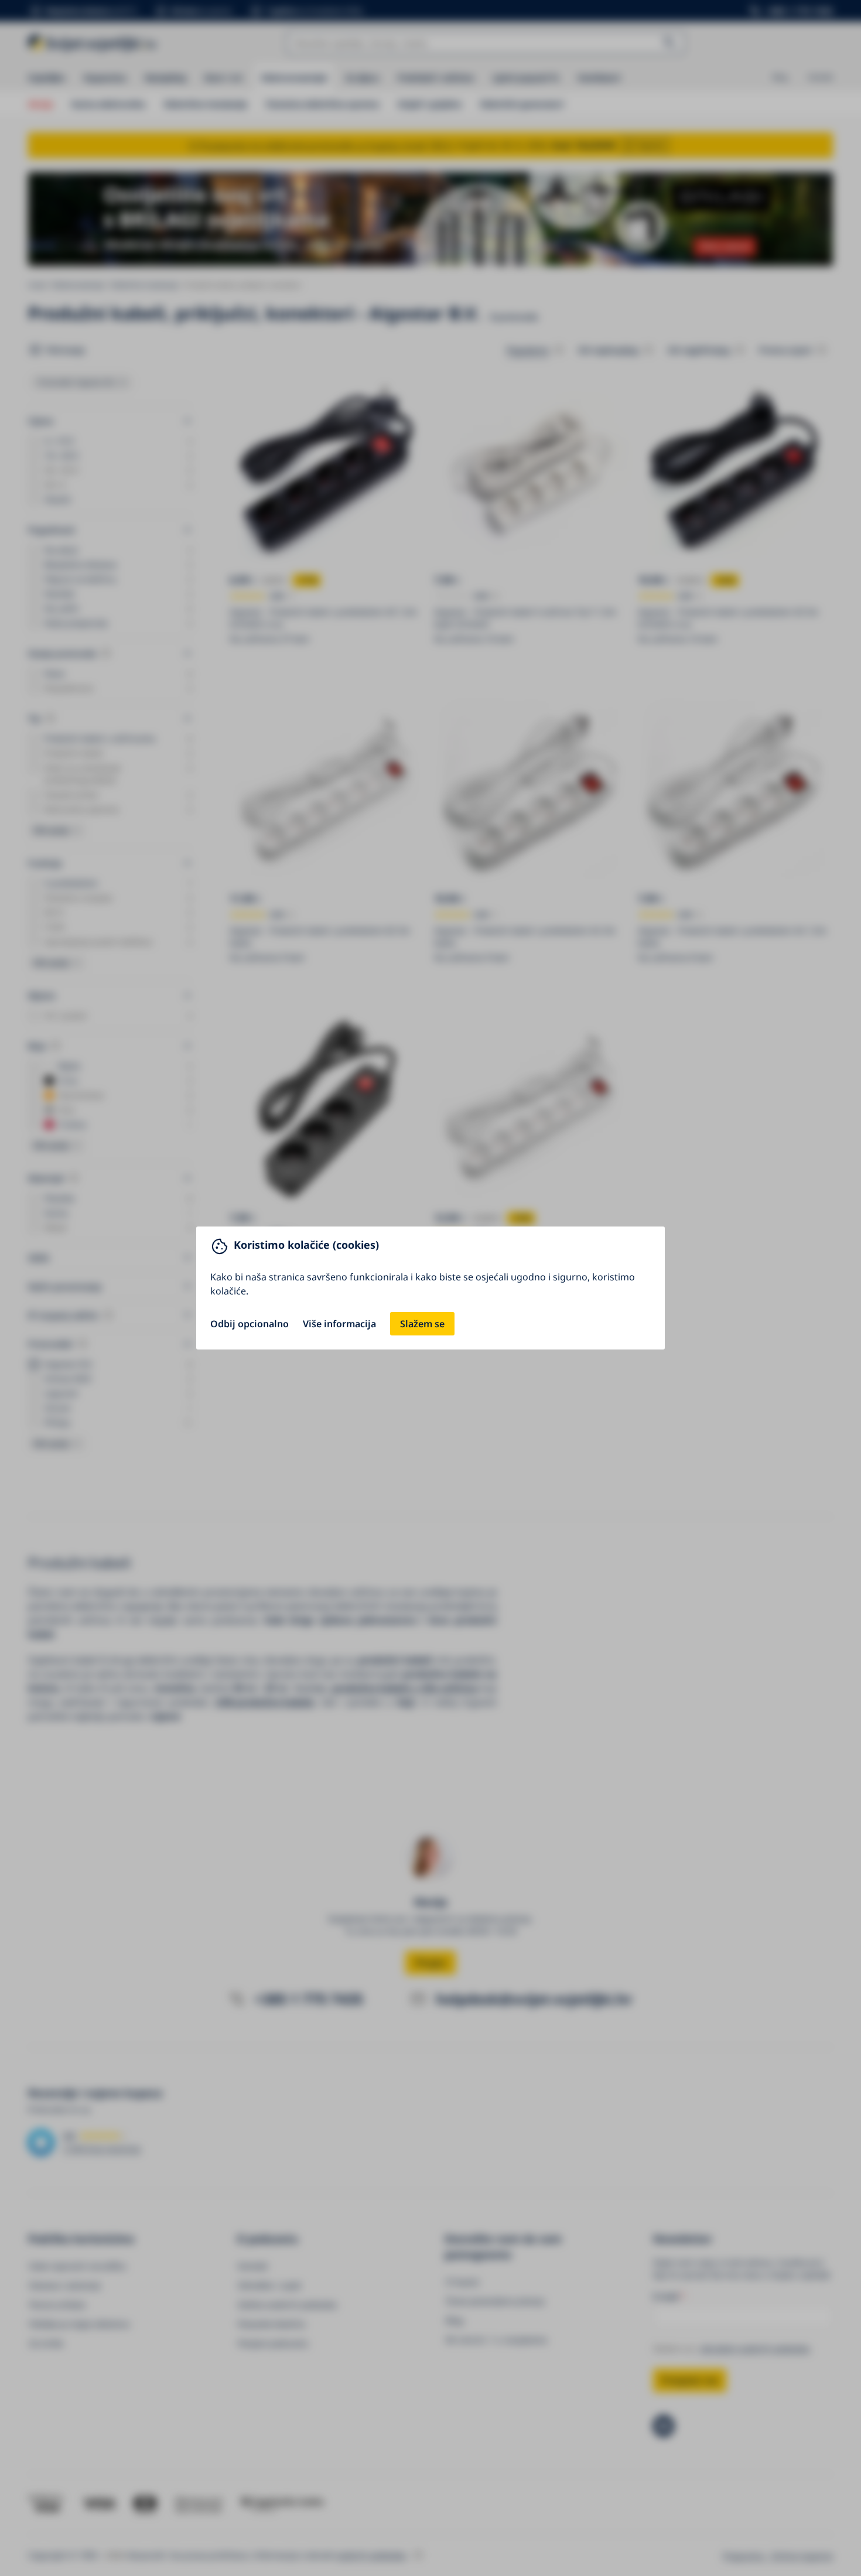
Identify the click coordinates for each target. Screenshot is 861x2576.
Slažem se (422, 1324)
